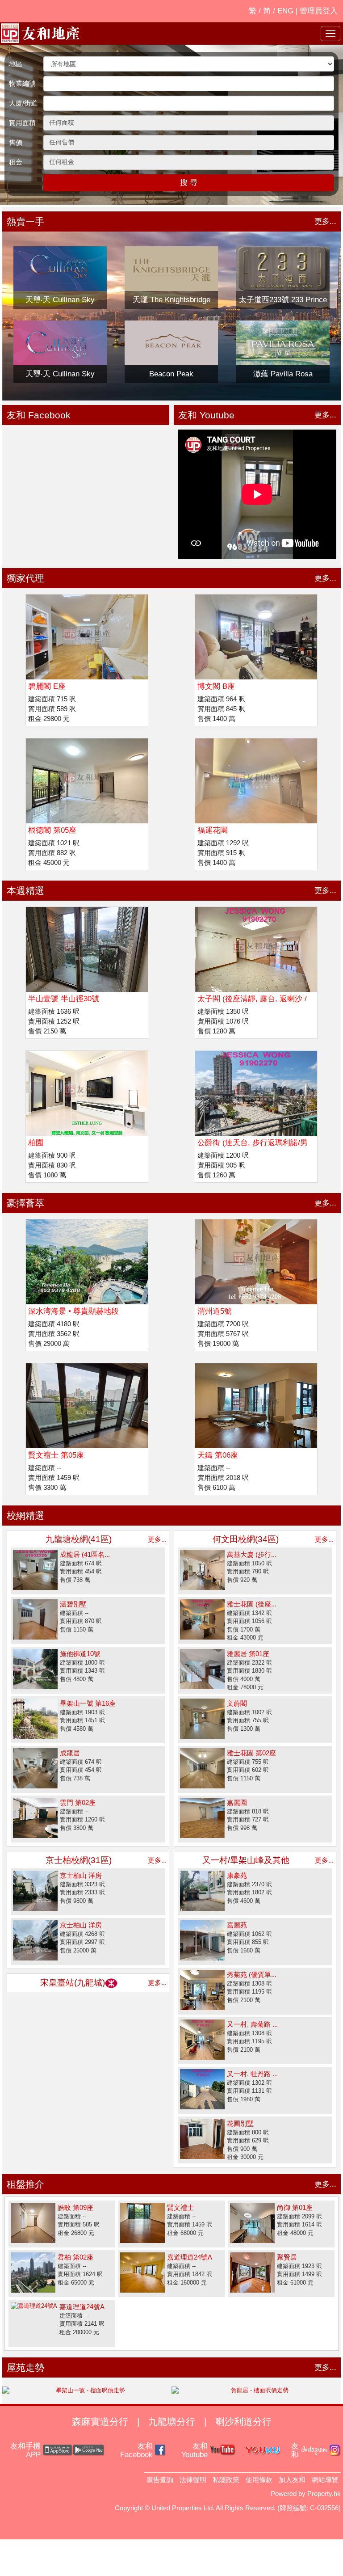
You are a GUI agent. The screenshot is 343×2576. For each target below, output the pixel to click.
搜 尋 (189, 183)
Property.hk (324, 2494)
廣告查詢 (160, 2480)
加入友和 (292, 2480)
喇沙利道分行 (243, 2422)
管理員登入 (319, 11)
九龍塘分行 (172, 2422)
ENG (285, 11)
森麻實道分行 (100, 2422)
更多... (325, 221)
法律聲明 (193, 2480)
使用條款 (259, 2480)
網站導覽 (325, 2480)
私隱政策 (226, 2480)
